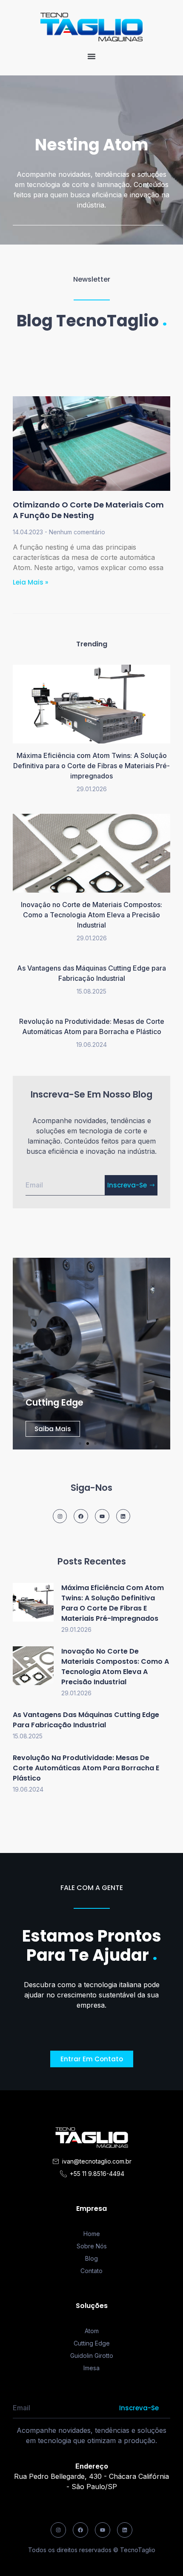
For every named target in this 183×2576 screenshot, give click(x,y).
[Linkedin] (123, 1516)
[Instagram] (60, 1516)
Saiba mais (53, 1429)
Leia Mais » (30, 582)
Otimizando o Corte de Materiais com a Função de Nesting (88, 510)
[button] (91, 56)
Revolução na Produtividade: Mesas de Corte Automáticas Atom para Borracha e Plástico (86, 1768)
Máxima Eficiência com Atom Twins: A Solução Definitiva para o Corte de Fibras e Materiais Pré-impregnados (91, 766)
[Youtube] (102, 1516)
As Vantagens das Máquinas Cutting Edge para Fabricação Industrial (86, 1720)
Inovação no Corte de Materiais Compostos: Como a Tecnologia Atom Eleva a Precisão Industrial (91, 915)
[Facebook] (81, 1516)
